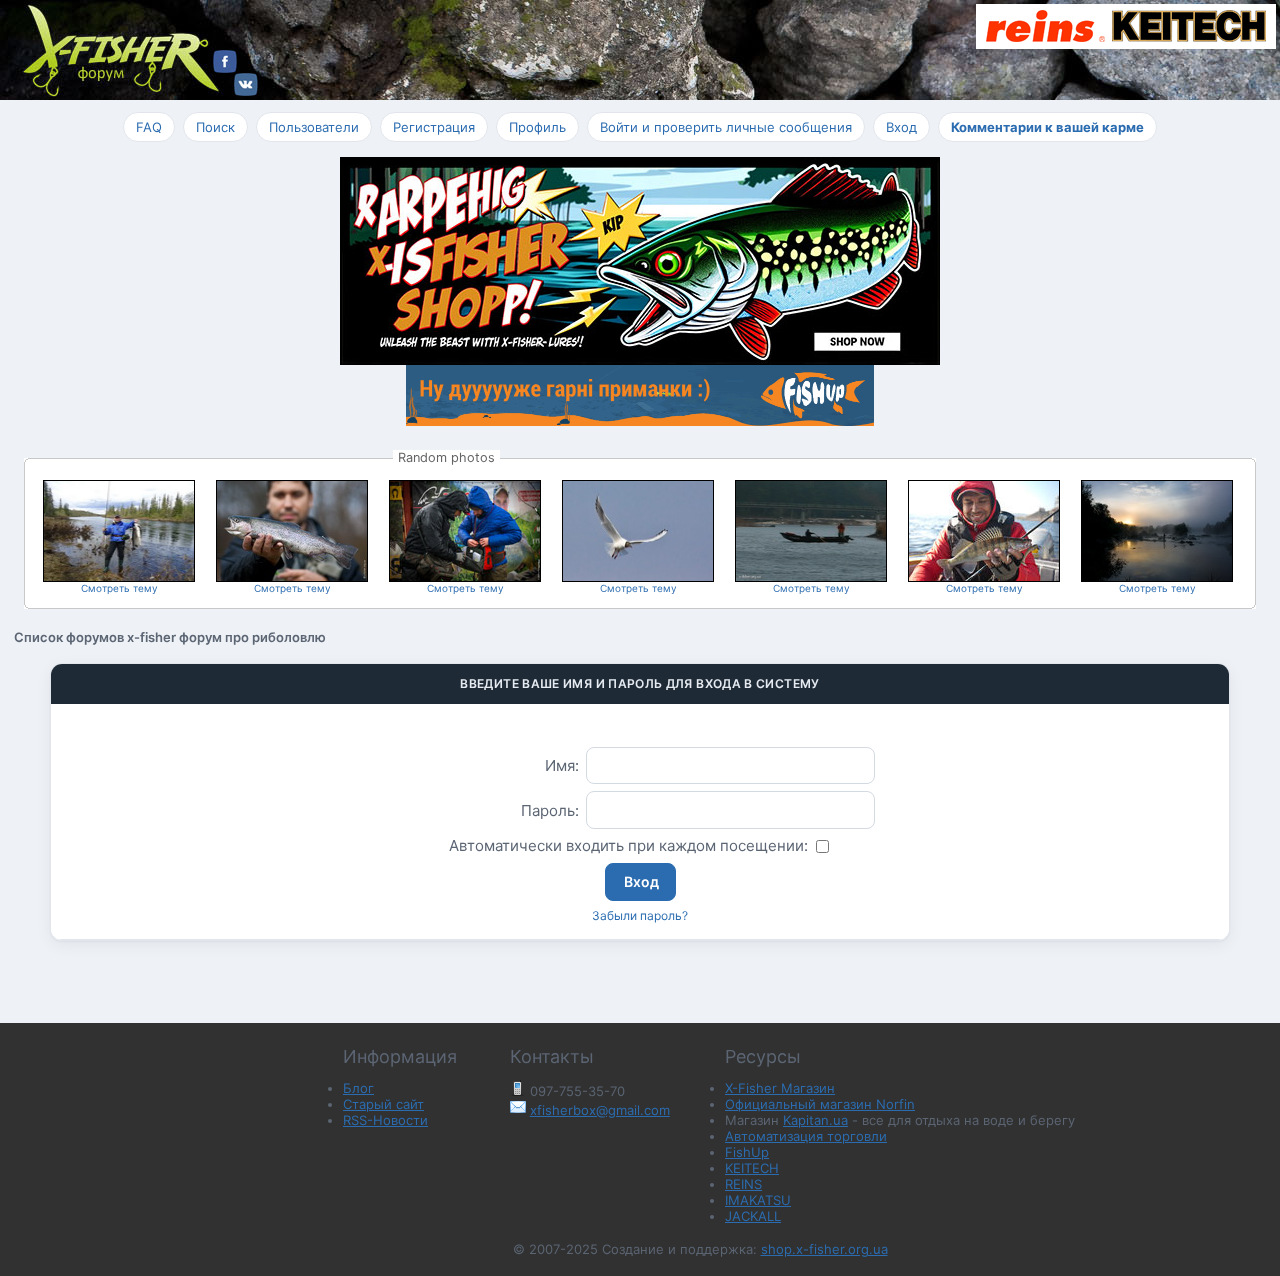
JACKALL (753, 1216)
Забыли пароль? (640, 915)
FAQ (149, 127)
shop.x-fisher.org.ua (824, 1249)
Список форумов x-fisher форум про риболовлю (170, 637)
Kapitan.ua (815, 1120)
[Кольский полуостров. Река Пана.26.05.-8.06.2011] (119, 575)
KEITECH (752, 1168)
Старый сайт (383, 1104)
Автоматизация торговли (806, 1136)
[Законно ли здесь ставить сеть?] (811, 575)
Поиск (215, 127)
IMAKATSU (758, 1200)
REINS (743, 1184)
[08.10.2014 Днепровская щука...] (984, 575)
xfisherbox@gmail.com (600, 1110)
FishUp (747, 1152)
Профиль (537, 127)
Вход (901, 127)
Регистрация (434, 127)
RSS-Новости (385, 1120)
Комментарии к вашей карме (1047, 127)
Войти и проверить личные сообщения (726, 127)
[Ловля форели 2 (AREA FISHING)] (292, 575)
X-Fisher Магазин (780, 1088)
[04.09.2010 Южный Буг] (1157, 575)
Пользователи (314, 127)
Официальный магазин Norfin (820, 1104)
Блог (358, 1088)
